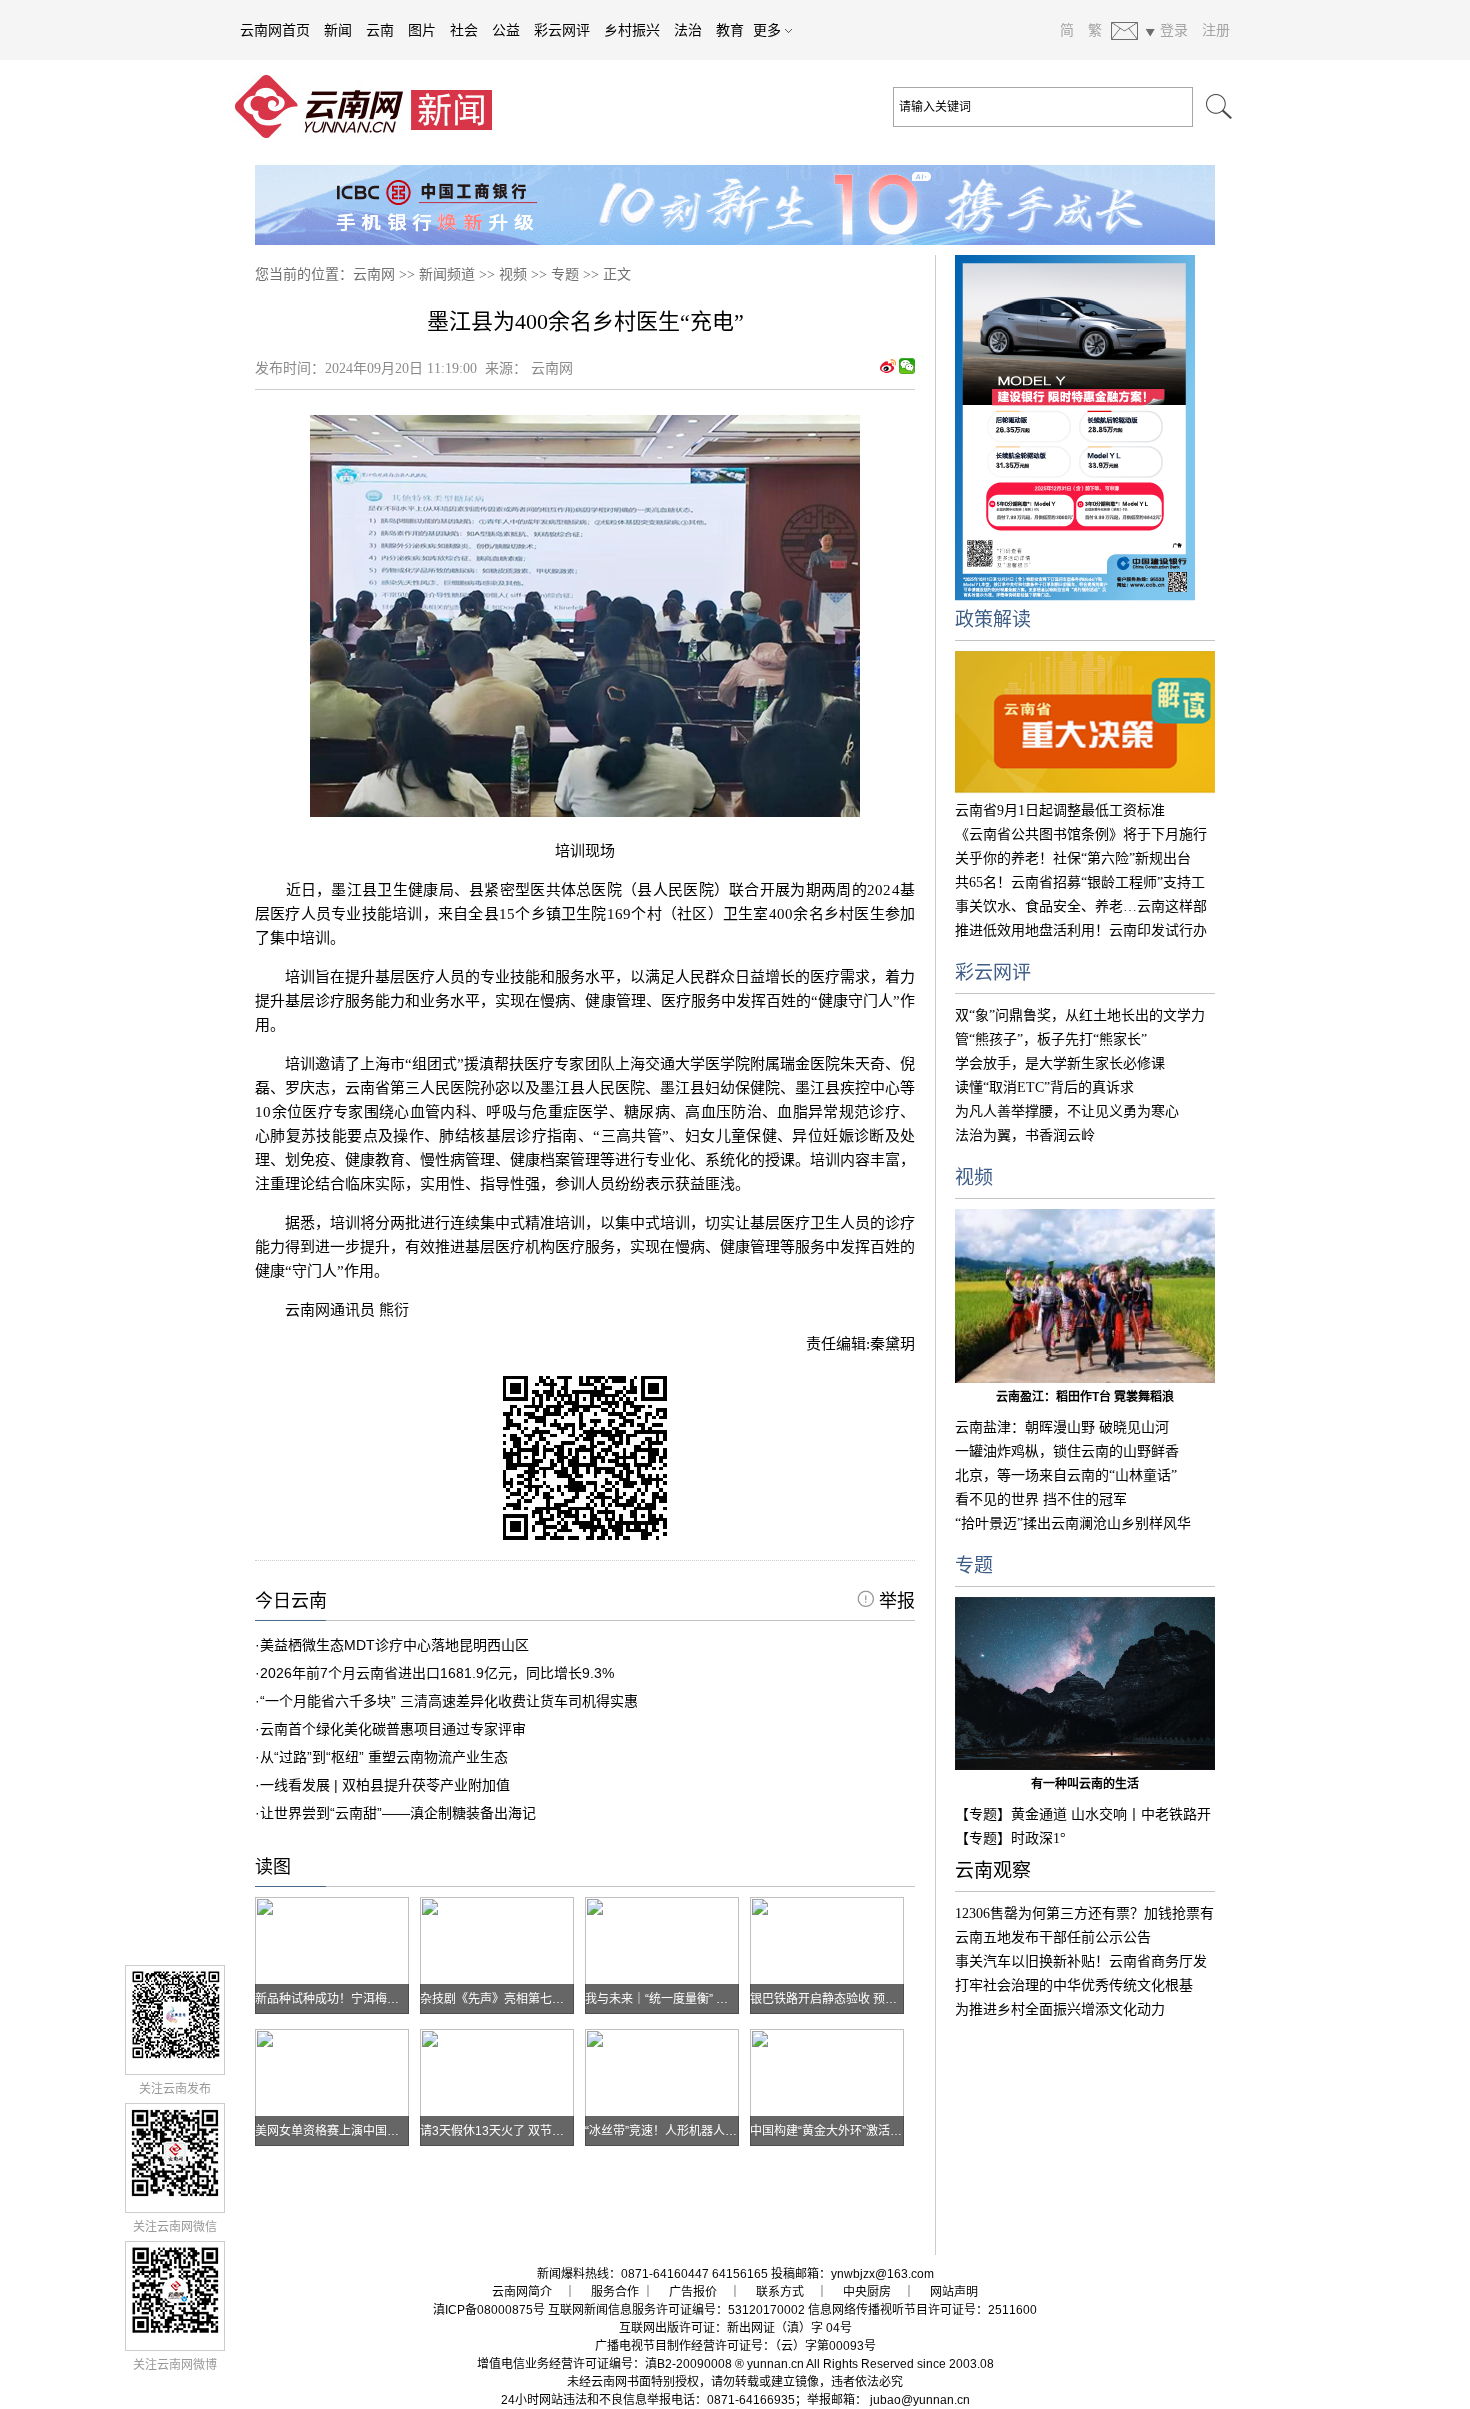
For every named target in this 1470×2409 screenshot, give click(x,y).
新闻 (338, 30)
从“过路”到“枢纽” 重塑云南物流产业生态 (384, 1757)
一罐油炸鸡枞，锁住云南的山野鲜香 (1067, 1451)
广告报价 (693, 2292)
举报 (894, 1601)
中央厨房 (867, 2292)
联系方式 (780, 2292)
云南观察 (993, 1870)
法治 (688, 30)
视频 (513, 274)
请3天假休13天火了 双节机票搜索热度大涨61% (546, 2131)
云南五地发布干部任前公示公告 (1053, 1937)
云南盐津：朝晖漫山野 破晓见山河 (1062, 1427)
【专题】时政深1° (1010, 1838)
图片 (422, 30)
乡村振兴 (632, 30)
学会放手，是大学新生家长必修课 (1060, 1063)
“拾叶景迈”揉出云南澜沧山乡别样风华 (1073, 1523)
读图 (273, 1867)
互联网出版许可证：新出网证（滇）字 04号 (735, 2328)
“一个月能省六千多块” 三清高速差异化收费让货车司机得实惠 (449, 1701)
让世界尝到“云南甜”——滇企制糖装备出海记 (398, 1813)
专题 (565, 274)
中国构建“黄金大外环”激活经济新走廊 (850, 2131)
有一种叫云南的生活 (1085, 1784)
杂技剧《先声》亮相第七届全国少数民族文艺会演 (552, 1999)
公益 (506, 30)
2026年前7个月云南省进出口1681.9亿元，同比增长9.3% (437, 1673)
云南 (380, 30)
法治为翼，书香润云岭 (1025, 1135)
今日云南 (291, 1601)
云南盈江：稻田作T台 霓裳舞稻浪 (1085, 1397)
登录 (1174, 30)
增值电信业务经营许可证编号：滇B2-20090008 (604, 2364)
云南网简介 (522, 2292)
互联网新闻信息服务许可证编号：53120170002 (676, 2310)
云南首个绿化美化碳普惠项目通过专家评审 (393, 1729)
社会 (464, 30)
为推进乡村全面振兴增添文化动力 (1060, 2009)
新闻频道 (447, 274)
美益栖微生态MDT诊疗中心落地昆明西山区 (394, 1645)
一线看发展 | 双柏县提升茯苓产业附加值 (385, 1785)
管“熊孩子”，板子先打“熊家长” (1051, 1039)
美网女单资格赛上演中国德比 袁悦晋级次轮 (370, 2131)
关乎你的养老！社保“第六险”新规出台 (1073, 858)
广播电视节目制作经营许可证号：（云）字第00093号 (735, 2346)
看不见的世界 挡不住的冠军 (1041, 1499)
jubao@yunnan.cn (920, 2400)
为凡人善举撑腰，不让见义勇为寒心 (1067, 1111)
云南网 (374, 274)
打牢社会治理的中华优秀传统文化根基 (1074, 1985)
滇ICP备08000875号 (489, 2310)
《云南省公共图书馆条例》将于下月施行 (1081, 834)
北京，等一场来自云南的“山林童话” (1066, 1475)
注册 (1216, 30)
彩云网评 (562, 30)
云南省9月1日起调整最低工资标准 (1060, 810)
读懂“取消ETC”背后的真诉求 (1044, 1087)
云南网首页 (275, 30)
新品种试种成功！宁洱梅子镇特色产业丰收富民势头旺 (399, 1999)
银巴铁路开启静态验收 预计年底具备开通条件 (871, 1999)
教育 (730, 30)
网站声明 (954, 2292)
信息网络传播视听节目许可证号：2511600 (922, 2310)
